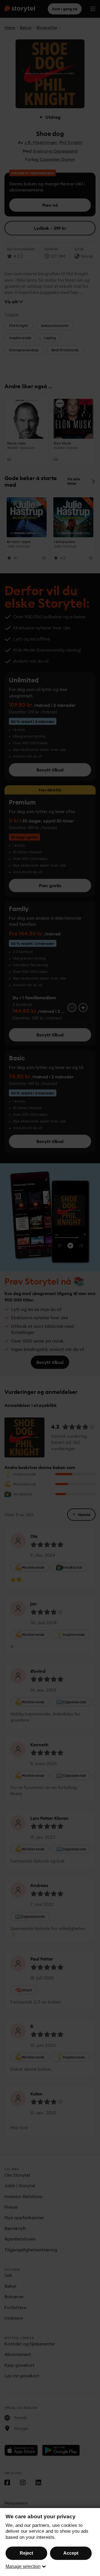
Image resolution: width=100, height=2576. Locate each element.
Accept (71, 2553)
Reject (26, 2553)
